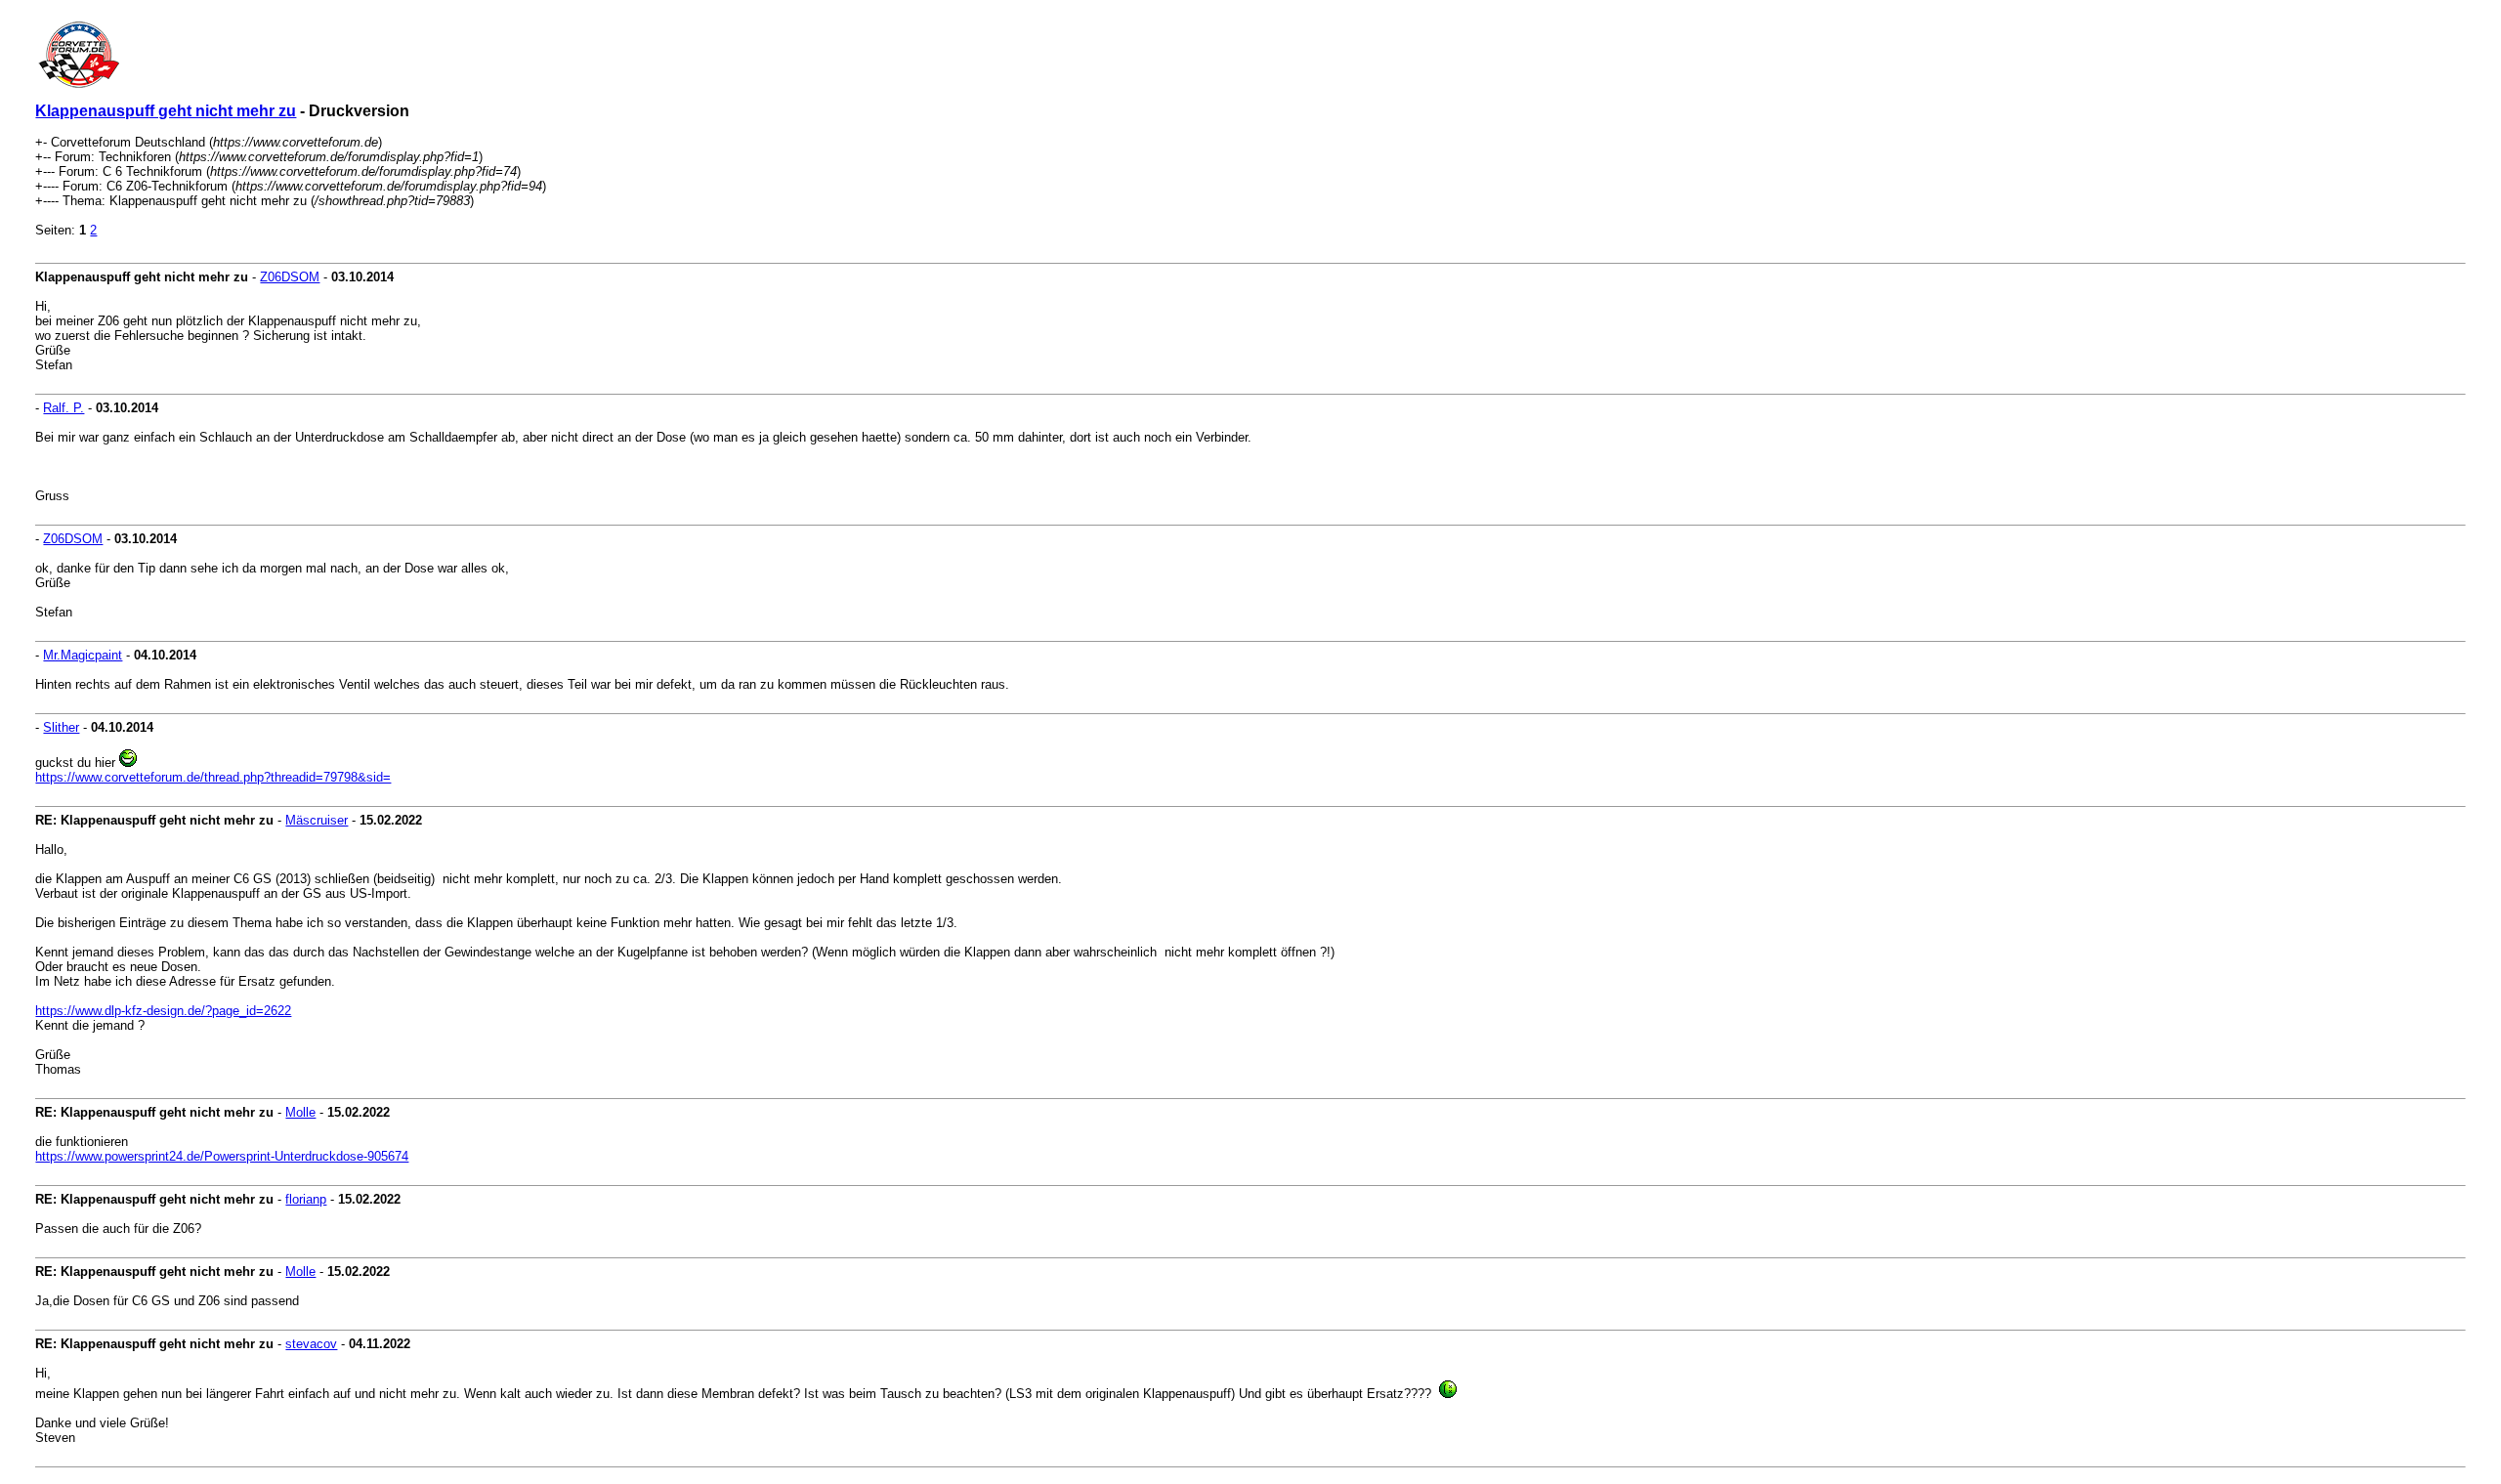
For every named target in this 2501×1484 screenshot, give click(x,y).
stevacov (311, 1344)
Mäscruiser (317, 820)
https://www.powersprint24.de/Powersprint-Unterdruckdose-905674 (222, 1156)
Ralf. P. (64, 408)
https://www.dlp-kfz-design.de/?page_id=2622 (163, 1011)
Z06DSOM (290, 277)
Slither (61, 727)
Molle (300, 1112)
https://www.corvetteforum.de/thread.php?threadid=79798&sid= (213, 777)
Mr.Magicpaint (83, 655)
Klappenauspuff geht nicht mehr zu (166, 111)
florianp (306, 1199)
